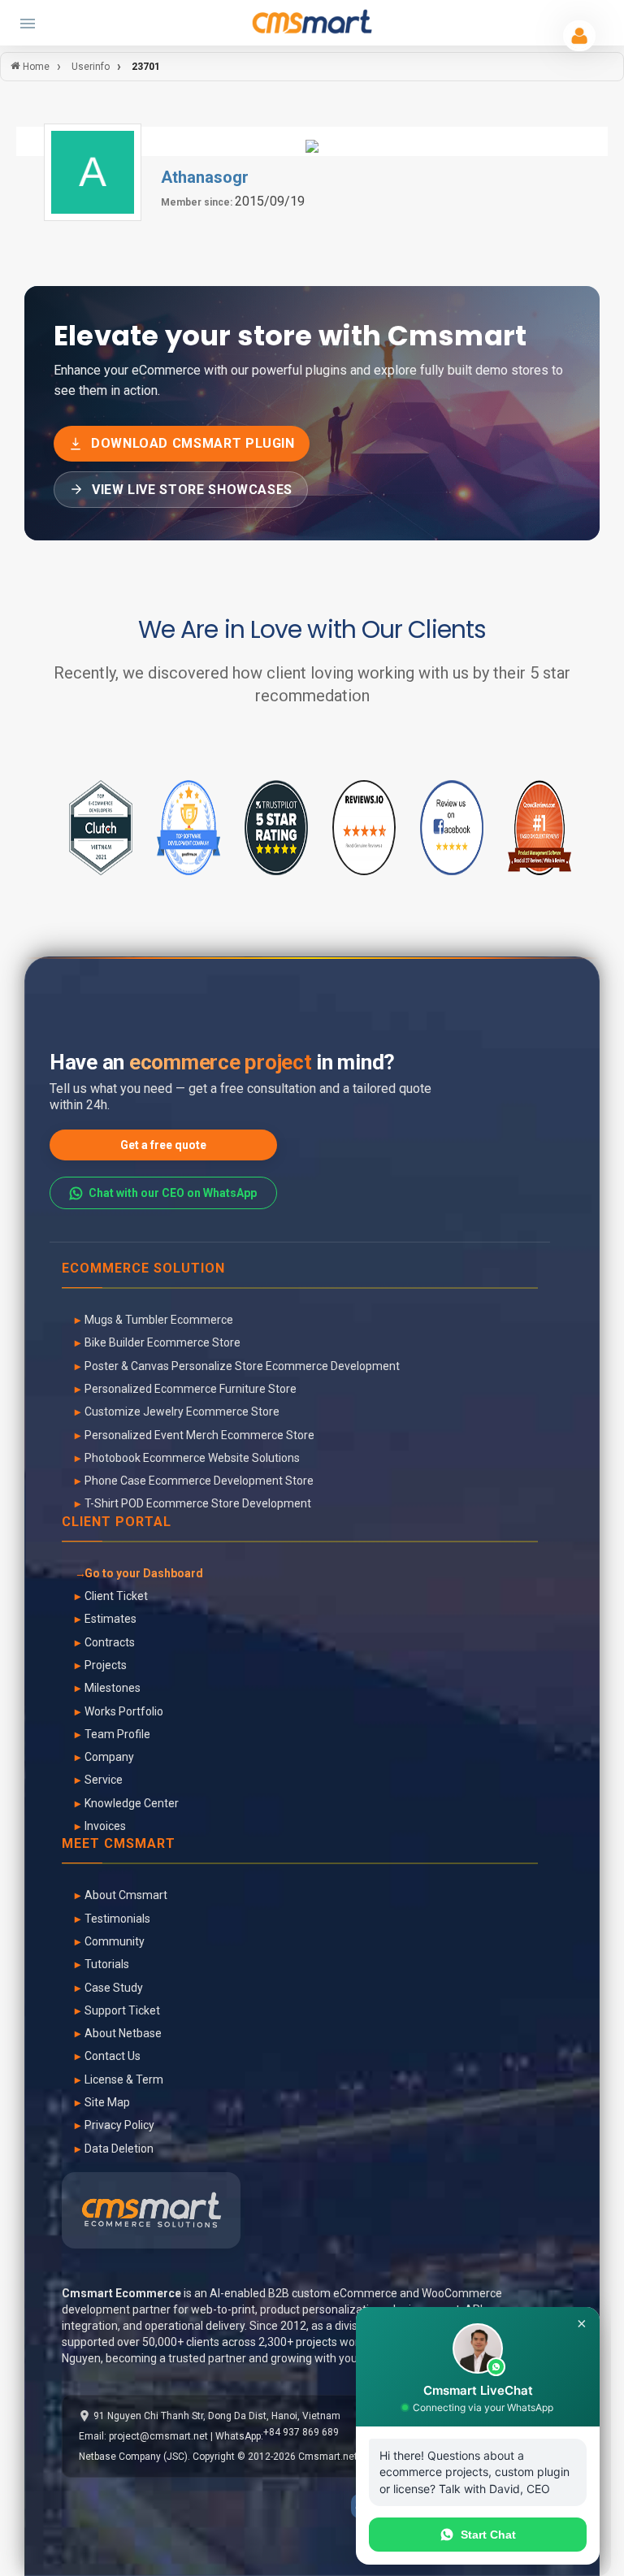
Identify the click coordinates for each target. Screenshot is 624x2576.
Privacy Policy (119, 2125)
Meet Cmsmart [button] (119, 1844)
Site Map (107, 2102)
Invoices (105, 1826)
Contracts (110, 1642)
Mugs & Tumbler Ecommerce (159, 1320)
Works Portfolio (124, 1711)
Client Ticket (116, 1596)
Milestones (113, 1688)
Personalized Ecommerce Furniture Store (191, 1389)
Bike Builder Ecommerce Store (162, 1342)
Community (115, 1941)
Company (109, 1757)
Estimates (110, 1619)
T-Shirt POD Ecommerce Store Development (198, 1503)
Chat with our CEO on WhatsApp (173, 1193)
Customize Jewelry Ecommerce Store (182, 1412)
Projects (106, 1665)
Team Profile (117, 1734)
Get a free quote (163, 1145)
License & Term (124, 2079)
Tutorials (107, 1964)
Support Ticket (122, 2010)
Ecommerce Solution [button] (143, 1269)
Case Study (114, 1988)
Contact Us (113, 2056)
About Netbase (123, 2033)
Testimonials (117, 1919)
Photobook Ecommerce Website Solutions (192, 1458)
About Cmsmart (126, 1895)
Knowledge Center (132, 1803)
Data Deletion (119, 2149)
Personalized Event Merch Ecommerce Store (199, 1435)
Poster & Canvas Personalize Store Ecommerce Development (242, 1366)
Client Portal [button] (117, 1522)
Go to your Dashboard (144, 1573)
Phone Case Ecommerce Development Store (199, 1481)
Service (104, 1780)
